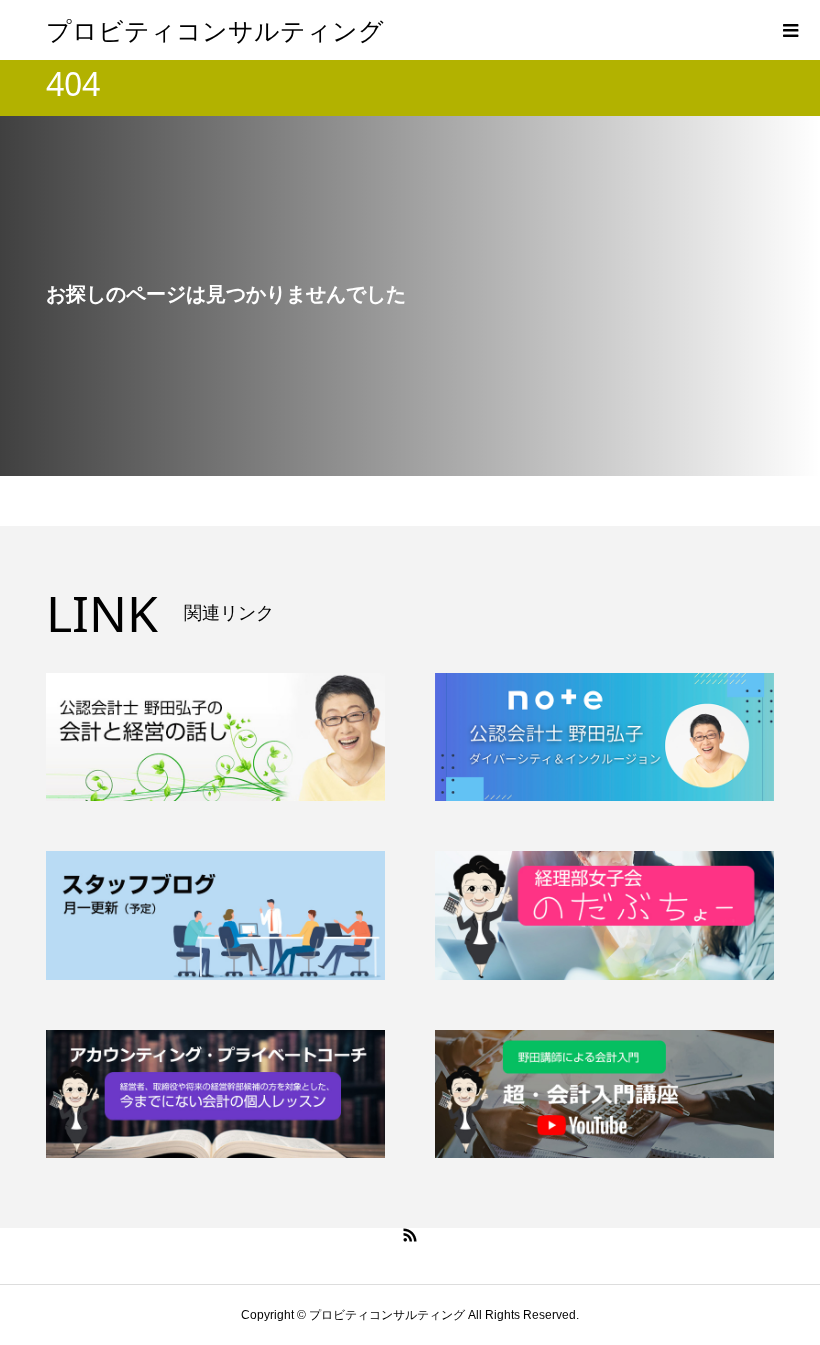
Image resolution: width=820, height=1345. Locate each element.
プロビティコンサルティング (215, 30)
